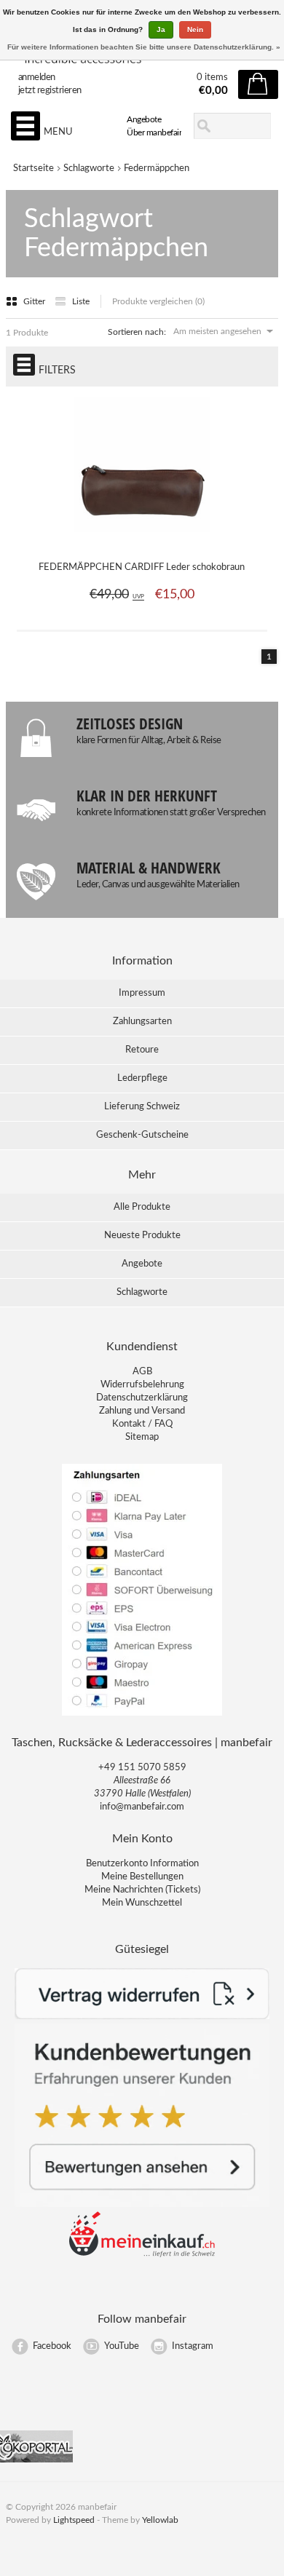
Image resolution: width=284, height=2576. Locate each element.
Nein (195, 29)
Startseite (33, 169)
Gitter (35, 301)
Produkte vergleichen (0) (158, 301)
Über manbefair (154, 132)
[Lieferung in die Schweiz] (142, 2255)
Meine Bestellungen (142, 1877)
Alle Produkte (142, 1207)
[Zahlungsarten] (142, 1715)
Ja (161, 29)
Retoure (142, 1050)
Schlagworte (89, 169)
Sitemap (142, 1437)
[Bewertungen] (142, 2204)
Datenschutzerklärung (142, 1398)
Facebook (52, 2346)
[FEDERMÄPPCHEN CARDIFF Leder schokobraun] (142, 540)
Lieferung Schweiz (142, 1107)
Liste (81, 301)
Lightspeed (74, 2520)
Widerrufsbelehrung (142, 1385)
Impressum (142, 993)
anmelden (37, 78)
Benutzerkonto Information (142, 1864)
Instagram (193, 2346)
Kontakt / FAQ (142, 1424)
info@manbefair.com (142, 1807)
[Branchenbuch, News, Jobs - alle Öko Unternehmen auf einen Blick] (36, 2460)
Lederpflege (142, 1078)
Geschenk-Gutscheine (142, 1135)
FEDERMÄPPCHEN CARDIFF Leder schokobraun (142, 567)
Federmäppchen (157, 169)
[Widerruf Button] (142, 2017)
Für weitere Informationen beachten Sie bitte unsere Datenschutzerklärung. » (144, 47)
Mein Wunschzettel (142, 1903)
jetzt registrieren (50, 91)
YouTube (122, 2346)
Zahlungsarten (142, 1022)
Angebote (144, 119)
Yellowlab (160, 2520)
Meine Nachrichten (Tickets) (142, 1890)
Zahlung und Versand (142, 1411)
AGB (142, 1372)
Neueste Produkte (142, 1236)
